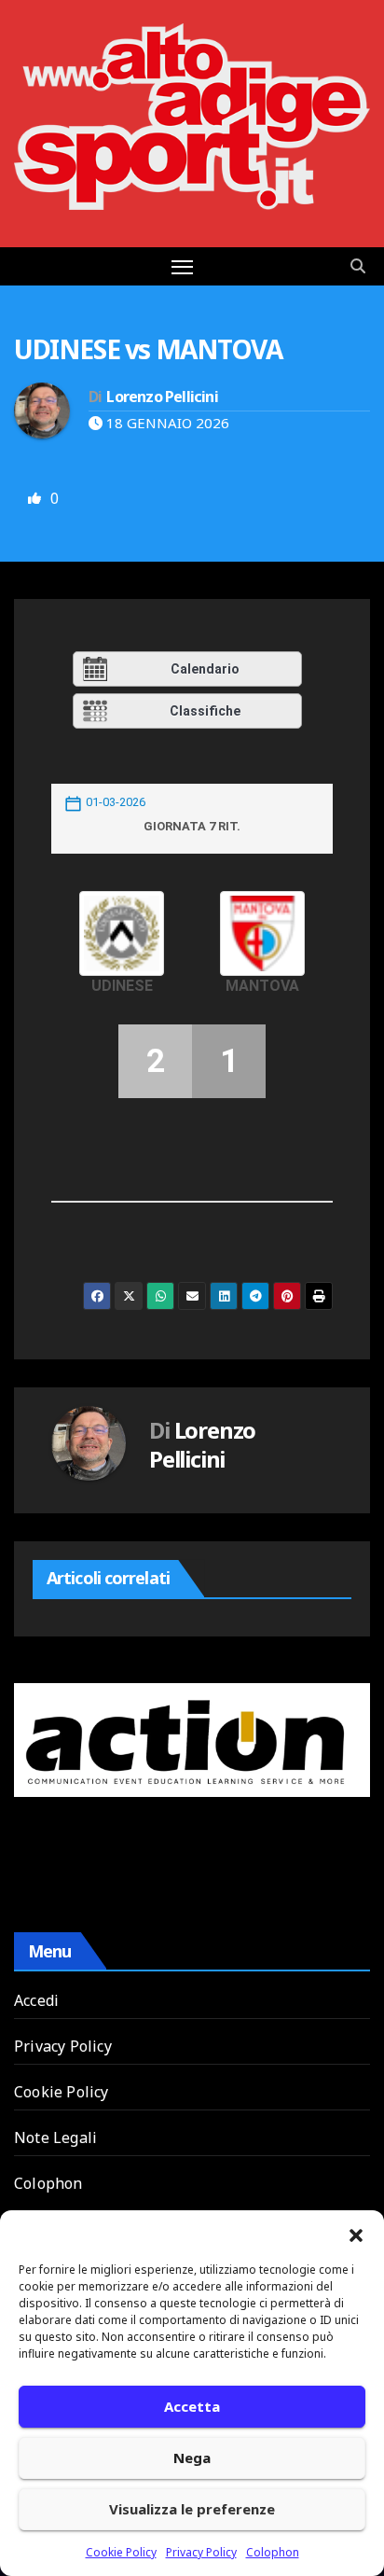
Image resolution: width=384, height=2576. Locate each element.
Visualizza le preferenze (192, 2509)
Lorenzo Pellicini (162, 397)
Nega (192, 2458)
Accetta (192, 2406)
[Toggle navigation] (183, 267)
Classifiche (205, 711)
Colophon (273, 2552)
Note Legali (55, 2137)
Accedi (36, 2000)
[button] (356, 2234)
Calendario (205, 669)
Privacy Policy (201, 2552)
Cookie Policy (121, 2552)
